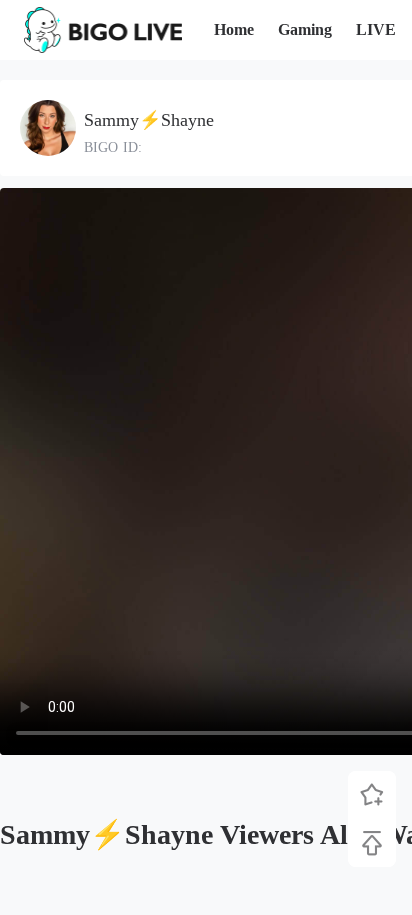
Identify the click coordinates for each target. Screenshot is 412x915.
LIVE (376, 29)
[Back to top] (372, 843)
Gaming (305, 29)
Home (234, 29)
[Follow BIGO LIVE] (372, 795)
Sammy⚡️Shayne (149, 120)
